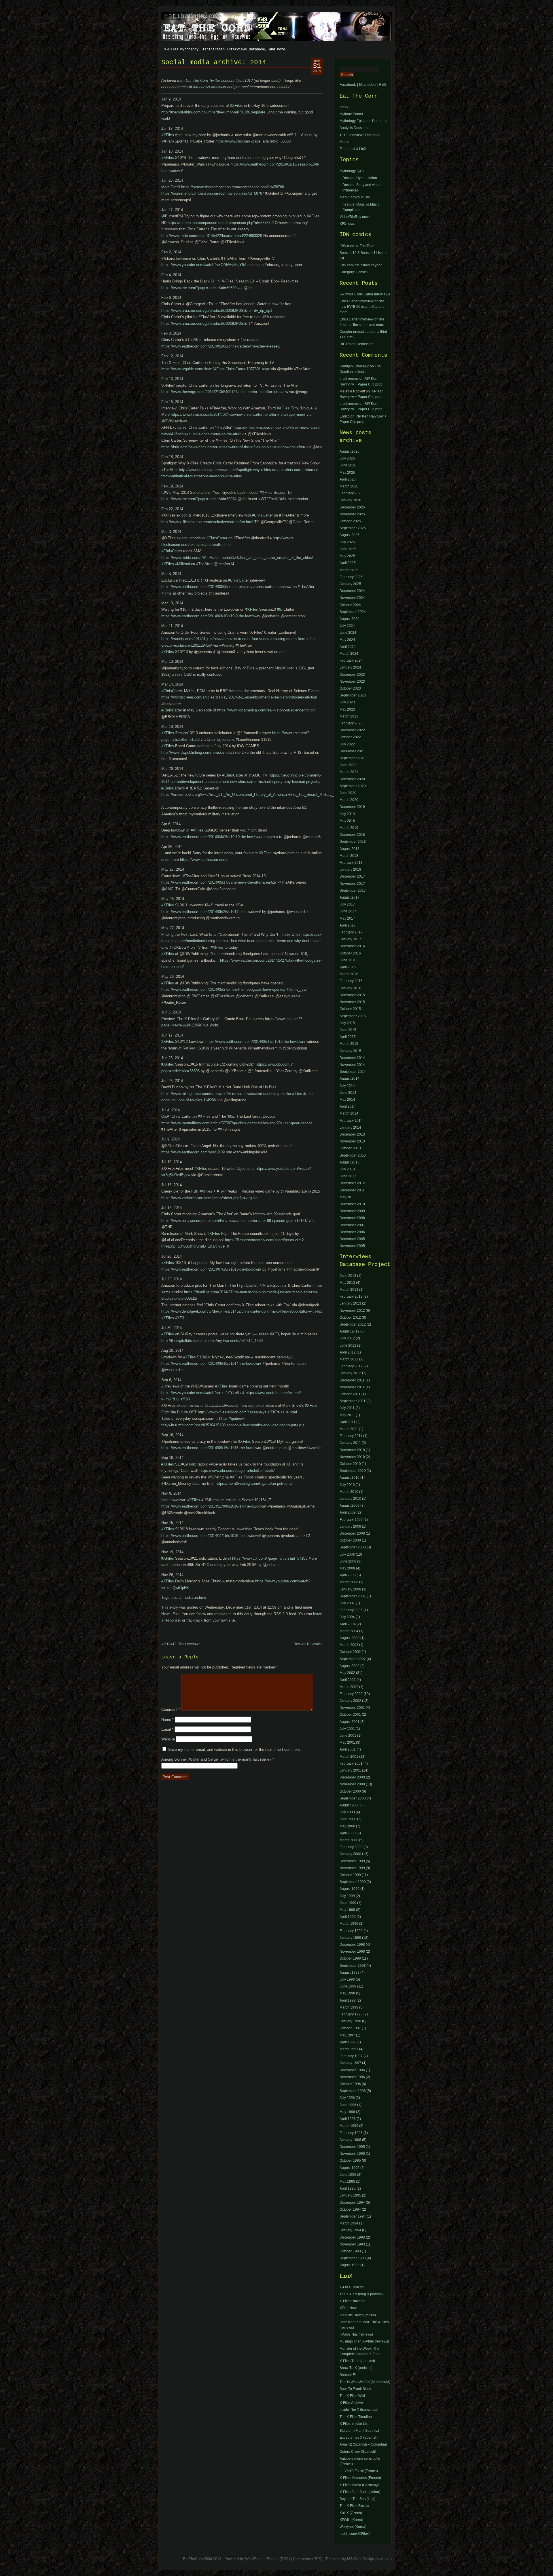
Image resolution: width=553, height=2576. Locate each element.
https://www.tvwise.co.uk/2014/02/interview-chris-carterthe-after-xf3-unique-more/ (238, 414)
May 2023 (347, 709)
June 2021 (348, 765)
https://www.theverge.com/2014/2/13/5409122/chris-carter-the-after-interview (225, 392)
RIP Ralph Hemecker (356, 344)
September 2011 (353, 1401)
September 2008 (353, 1547)
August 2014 (350, 1079)
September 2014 (353, 1072)
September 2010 (353, 1471)
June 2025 (348, 549)
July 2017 (347, 904)
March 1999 (349, 1924)
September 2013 (353, 1155)
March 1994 (349, 2223)
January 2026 (350, 500)
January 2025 (350, 584)
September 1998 (353, 1966)
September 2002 (353, 1659)
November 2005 (352, 1246)
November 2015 (352, 1002)
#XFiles (236, 106)
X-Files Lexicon (352, 2287)
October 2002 (350, 1652)
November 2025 (352, 514)
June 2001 (348, 1736)
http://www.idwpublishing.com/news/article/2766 (201, 752)
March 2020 (349, 800)
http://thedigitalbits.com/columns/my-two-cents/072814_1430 (212, 1341)
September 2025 (353, 528)
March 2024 (349, 654)
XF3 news (347, 224)
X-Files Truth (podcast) (357, 2361)
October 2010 (350, 1464)
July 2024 (347, 626)
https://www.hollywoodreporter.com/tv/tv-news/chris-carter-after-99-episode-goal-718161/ (234, 1221)
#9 (279, 609)
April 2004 (348, 1624)
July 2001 (347, 1729)
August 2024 (350, 619)
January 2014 (350, 1127)
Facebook (348, 85)
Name (167, 1720)
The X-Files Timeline (356, 2417)
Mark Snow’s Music (355, 197)
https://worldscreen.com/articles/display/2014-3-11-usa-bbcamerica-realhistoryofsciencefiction (239, 697)
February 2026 (351, 493)
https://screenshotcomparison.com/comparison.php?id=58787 (213, 193)
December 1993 (352, 2237)
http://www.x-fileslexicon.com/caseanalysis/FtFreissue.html (247, 1412)
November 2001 (352, 1708)
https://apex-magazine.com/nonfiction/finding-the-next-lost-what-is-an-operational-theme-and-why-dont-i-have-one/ (242, 941)
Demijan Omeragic (354, 366)
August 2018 (350, 849)
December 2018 (352, 835)
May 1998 (347, 1993)
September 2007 (353, 1596)
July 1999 (347, 1896)
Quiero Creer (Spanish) (358, 2452)
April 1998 (348, 2000)
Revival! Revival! (307, 1644)
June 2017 (348, 911)
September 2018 (353, 842)
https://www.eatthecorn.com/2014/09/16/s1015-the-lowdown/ (211, 1448)
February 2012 (351, 1366)
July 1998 (347, 1979)
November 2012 (352, 1311)
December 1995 (352, 2147)
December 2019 (352, 807)
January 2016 (350, 988)
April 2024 (348, 647)
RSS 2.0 (281, 1614)
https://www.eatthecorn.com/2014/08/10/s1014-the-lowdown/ (211, 1363)
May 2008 (347, 1568)
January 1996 (350, 2140)
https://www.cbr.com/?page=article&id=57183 (270, 1558)
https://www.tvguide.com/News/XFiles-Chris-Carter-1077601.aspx (216, 369)
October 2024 (350, 605)
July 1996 (347, 2098)
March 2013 (349, 1290)
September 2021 (353, 758)
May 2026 (347, 472)
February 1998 (351, 2014)
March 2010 (349, 1492)
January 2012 (350, 1373)
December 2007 (352, 1225)
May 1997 (347, 2035)
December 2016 (352, 946)
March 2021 (349, 772)
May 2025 (347, 556)
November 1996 (352, 2077)
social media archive (189, 1598)
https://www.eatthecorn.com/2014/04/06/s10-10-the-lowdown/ (212, 837)
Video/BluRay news (355, 217)
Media (344, 142)
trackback (195, 1620)
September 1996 (353, 2091)
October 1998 (350, 1958)
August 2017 (350, 897)
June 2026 (348, 465)
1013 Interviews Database (360, 135)
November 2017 (352, 884)
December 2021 (352, 751)
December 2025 (352, 507)
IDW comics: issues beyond (361, 265)
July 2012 (347, 1338)
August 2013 (350, 1162)
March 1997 (349, 2049)
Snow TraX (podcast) (356, 2368)
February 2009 (351, 1520)
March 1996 (349, 2126)
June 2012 (348, 1345)
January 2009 (350, 1527)
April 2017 (348, 925)
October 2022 (350, 737)
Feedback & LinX (353, 149)
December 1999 (352, 1861)
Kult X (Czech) (351, 2513)
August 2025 (350, 535)
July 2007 (347, 1603)
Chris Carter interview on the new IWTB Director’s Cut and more (362, 307)
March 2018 (349, 856)
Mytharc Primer (351, 114)
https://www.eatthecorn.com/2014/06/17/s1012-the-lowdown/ (255, 1042)
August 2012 (350, 1331)
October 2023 (350, 688)
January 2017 (350, 939)
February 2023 (351, 723)
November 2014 (352, 1065)
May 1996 (347, 2112)
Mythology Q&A (352, 171)
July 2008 (347, 1554)
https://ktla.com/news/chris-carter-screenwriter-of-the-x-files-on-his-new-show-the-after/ (233, 447)
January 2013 (350, 1303)
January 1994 (350, 2230)
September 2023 (353, 695)
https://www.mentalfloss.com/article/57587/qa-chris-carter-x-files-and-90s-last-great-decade (237, 1123)
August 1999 (350, 1889)
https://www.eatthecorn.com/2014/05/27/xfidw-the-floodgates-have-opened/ (223, 989)
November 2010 (352, 1457)
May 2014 (347, 1100)
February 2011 (351, 1436)
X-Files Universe (353, 2301)
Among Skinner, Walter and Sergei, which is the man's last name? (218, 1759)
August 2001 (350, 1722)
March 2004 (349, 1631)
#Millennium (185, 564)
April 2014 (348, 1106)
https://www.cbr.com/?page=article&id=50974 (199, 499)
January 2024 (350, 667)
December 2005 (352, 1239)
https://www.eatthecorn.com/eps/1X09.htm (197, 1152)
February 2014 (351, 1121)
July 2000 (347, 1812)
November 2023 (352, 682)
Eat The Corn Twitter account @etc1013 (219, 80)
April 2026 (348, 479)
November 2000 (352, 1784)
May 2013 (347, 1283)
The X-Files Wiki (352, 2396)
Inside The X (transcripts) (359, 2410)
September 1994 (353, 2216)
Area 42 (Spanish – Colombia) (363, 2444)
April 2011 (347, 1422)
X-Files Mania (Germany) (359, 2485)
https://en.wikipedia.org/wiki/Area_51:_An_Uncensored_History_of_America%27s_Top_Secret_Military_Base (252, 795)
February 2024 (351, 660)
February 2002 (351, 1694)
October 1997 (350, 2028)
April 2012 (348, 1352)
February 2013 (351, 1296)
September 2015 (353, 1016)
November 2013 (352, 1141)
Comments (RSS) (308, 2559)
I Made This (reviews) (356, 2334)
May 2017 (347, 918)
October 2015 (350, 1009)
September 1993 (353, 2258)
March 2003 (349, 1645)
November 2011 (352, 1387)
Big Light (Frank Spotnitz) (359, 2431)
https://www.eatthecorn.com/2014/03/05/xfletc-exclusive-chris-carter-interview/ (226, 587)
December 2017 (352, 876)
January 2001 (350, 1770)
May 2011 (347, 1197)
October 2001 (350, 1715)
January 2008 (350, 1589)
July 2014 (347, 1086)
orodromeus (349, 379)
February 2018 (351, 863)
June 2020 (348, 793)
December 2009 (352, 1211)
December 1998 (352, 1945)
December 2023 (352, 675)
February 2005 (351, 1610)
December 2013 (352, 1134)
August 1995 (350, 2168)
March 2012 (349, 1359)
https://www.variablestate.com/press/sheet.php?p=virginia (209, 1198)
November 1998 (352, 1952)
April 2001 (348, 1749)
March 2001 (349, 1757)
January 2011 (350, 1443)
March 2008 (349, 1582)
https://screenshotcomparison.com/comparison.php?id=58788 (233, 187)
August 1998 (350, 1973)
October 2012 (350, 1318)
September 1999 (353, 1882)
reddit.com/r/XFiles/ (355, 2534)
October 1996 (350, 2084)
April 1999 (348, 1917)
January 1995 (350, 2195)
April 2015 (348, 1037)
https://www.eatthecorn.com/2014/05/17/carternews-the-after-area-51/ (219, 882)
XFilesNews (349, 2308)
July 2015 (347, 1023)
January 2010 (350, 1499)
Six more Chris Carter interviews (365, 294)
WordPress (254, 2559)
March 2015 (349, 1044)
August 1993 (350, 2265)
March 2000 (349, 1840)
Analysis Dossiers (354, 128)
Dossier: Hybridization (360, 178)
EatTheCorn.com (192, 16)
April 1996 (348, 2119)
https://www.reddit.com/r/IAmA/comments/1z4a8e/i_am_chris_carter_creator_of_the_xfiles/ (237, 558)
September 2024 (353, 612)
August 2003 (350, 1638)
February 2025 (351, 577)
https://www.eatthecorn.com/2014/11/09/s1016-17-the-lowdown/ (214, 1506)
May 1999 (347, 1910)
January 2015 (350, 1051)
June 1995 (348, 2175)
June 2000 (348, 1819)
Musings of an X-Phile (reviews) (364, 2341)
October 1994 (350, 2209)
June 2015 (348, 1030)
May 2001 (347, 1742)
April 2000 (348, 1833)
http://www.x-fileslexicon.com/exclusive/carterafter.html (207, 522)
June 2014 (348, 1093)
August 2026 (350, 451)
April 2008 (348, 1575)
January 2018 (350, 870)
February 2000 (351, 1847)
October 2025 (350, 521)
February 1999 (351, 1931)
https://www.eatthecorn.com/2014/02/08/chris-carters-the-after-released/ (221, 346)
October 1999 (350, 1875)
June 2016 (348, 960)
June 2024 (348, 633)
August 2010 (350, 1478)
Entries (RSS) (278, 2559)
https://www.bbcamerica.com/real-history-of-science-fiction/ (266, 710)
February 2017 (351, 932)
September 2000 (353, 1798)
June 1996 (348, 2105)
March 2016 (349, 974)
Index (344, 107)
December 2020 (352, 779)
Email (167, 1729)
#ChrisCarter (262, 515)
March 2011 (349, 1429)
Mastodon (367, 85)
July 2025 (347, 542)
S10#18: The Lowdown (182, 1644)
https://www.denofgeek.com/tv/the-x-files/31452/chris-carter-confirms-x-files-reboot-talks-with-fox (242, 1311)
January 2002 (350, 1701)
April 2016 (348, 967)
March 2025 (349, 570)
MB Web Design (361, 2559)
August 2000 (350, 1805)
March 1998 (349, 2007)
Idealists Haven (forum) (358, 2315)
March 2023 (349, 716)
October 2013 (350, 1148)
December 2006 (352, 1232)
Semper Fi (348, 2375)
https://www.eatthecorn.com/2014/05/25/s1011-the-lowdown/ (211, 912)
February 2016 (351, 981)
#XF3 (222, 1129)
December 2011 (352, 1190)
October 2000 (350, 1791)
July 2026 (347, 458)
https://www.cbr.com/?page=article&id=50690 (199, 288)
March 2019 (349, 828)
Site (176, 1614)
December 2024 (352, 591)
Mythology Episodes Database (363, 121)
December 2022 (352, 730)
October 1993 (350, 2251)
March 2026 (349, 486)
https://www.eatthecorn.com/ (204, 860)
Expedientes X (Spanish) (359, 2438)
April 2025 (348, 563)
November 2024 (352, 598)
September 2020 (353, 786)
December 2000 (352, 1777)
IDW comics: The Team (357, 246)
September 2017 (353, 891)
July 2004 (347, 1617)
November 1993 (352, 2244)
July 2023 (347, 702)
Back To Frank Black (355, 2389)
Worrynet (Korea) (353, 2527)
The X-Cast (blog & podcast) (362, 2294)
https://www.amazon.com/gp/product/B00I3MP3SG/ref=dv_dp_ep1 (217, 311)
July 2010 (347, 1485)
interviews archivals (210, 87)
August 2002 (350, 1666)
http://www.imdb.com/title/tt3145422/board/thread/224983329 (212, 236)
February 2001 (351, 1763)
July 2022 (347, 744)
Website (168, 1739)
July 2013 (347, 1169)
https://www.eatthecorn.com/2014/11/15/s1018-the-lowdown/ (211, 1536)
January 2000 (350, 1854)
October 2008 (350, 1540)
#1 (218, 1019)
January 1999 (350, 1938)
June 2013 (348, 1176)
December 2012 (352, 1183)
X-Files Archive (351, 2403)
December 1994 (352, 2203)
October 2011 (350, 1394)
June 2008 (348, 1561)
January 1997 (350, 2063)
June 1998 (348, 1986)
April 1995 (348, 2188)
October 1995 (350, 2161)
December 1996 (352, 2070)
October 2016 (350, 953)
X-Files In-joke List (354, 2424)
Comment (171, 1710)
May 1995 (347, 2182)
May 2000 (347, 1826)
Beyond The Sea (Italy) (357, 2499)
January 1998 (350, 2021)
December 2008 (352, 1218)
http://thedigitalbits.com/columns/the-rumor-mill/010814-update (213, 112)
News (166, 1614)
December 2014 (352, 1058)
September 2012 (353, 1324)
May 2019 (347, 821)
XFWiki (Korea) (351, 2520)
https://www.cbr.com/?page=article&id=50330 (253, 141)
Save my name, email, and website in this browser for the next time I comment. (235, 1750)
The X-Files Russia (354, 2506)
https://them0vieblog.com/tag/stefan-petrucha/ (254, 1483)
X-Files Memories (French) (360, 2478)
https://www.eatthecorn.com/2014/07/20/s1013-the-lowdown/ (211, 1269)
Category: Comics (354, 272)
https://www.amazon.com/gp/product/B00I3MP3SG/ (204, 323)
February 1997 (351, 2056)
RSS (383, 85)
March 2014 (349, 1113)
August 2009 (350, 1506)
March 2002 (349, 1687)
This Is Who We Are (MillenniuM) (365, 2382)
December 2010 (352, 1204)
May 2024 (347, 640)
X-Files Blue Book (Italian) (360, 2492)
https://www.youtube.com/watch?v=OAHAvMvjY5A (204, 265)
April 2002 (348, 1680)
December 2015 (352, 995)
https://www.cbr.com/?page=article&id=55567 (237, 1471)
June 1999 (348, 1903)
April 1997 (348, 2042)
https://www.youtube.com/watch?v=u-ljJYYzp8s (201, 1393)
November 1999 (352, 1868)
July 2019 (347, 814)
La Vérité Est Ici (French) (359, 2471)
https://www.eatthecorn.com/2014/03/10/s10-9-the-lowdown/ (211, 616)
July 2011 (347, 1408)
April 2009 (348, 1512)
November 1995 (352, 2154)
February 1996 (351, 2133)
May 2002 (347, 1673)
